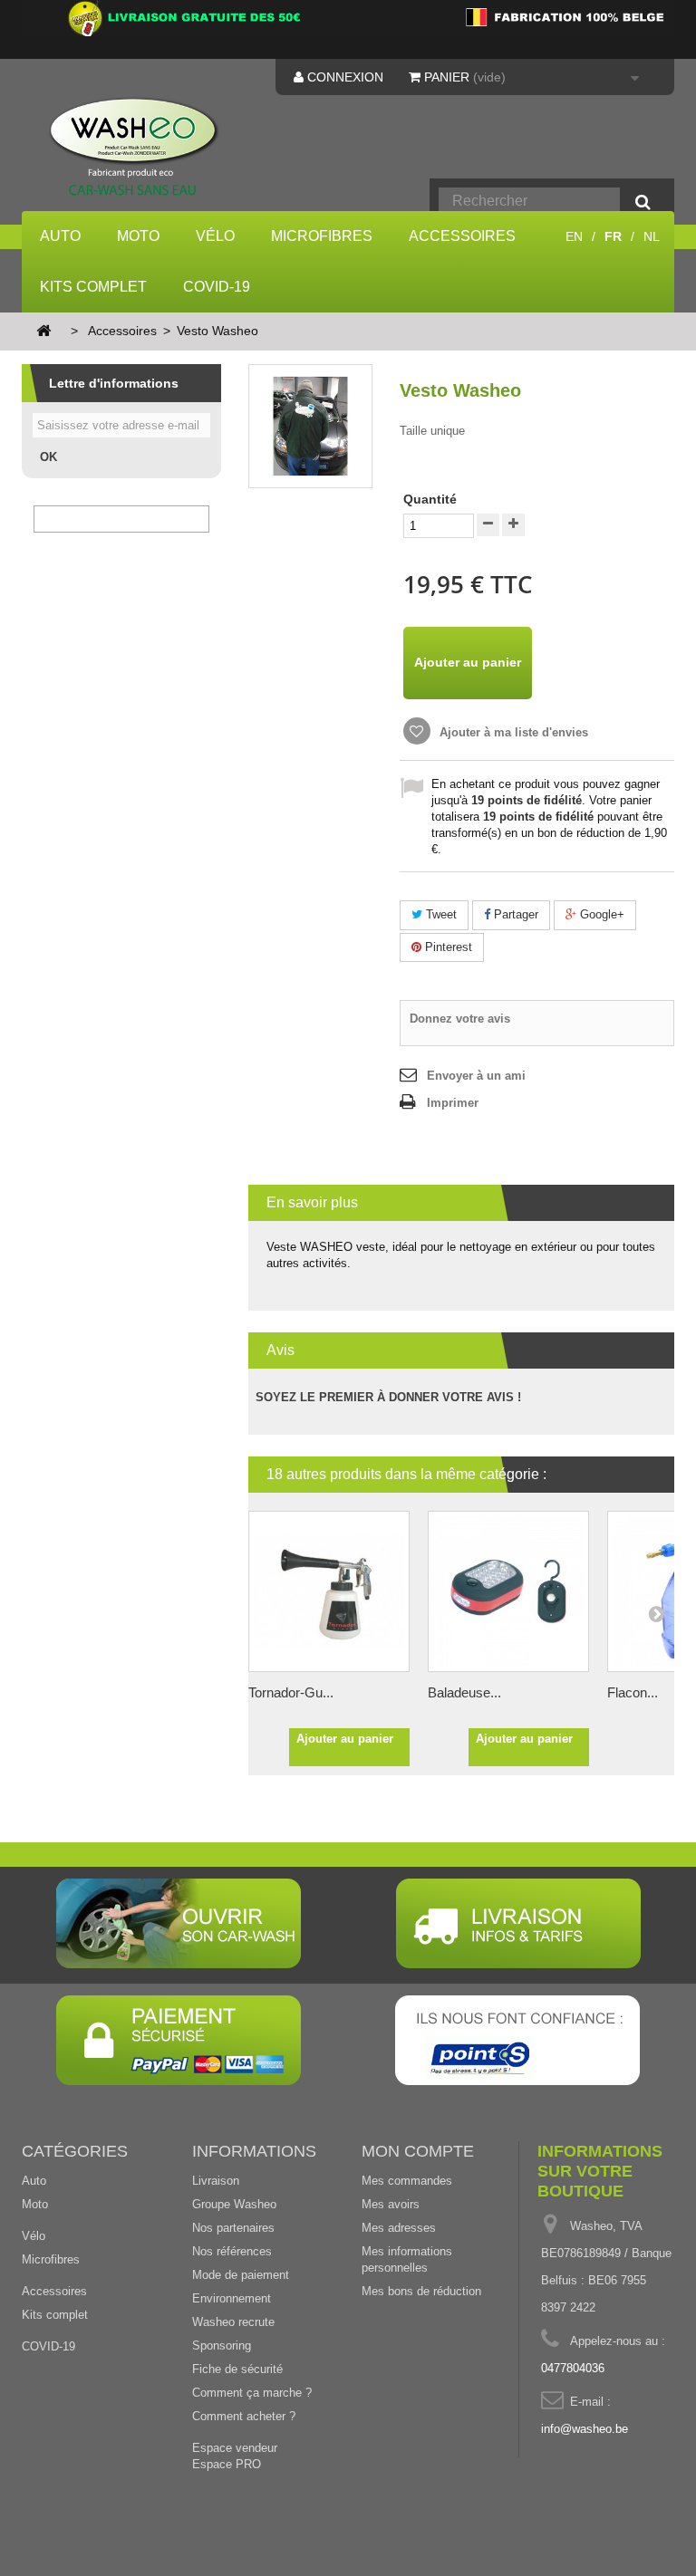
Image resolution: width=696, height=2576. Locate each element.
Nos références (232, 2251)
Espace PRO (227, 2464)
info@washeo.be (585, 2429)
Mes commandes (407, 2181)
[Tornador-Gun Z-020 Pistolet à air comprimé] (329, 1591)
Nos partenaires (233, 2228)
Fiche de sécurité (237, 2369)
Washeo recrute (233, 2322)
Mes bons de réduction (421, 2291)
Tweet (440, 914)
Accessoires (462, 236)
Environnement (232, 2298)
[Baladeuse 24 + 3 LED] (508, 1591)
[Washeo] (134, 148)
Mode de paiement (241, 2275)
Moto (138, 236)
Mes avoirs (391, 2204)
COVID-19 (217, 287)
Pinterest (447, 947)
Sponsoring (222, 2345)
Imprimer (453, 1103)
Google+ (600, 914)
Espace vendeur (235, 2448)
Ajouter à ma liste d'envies (512, 732)
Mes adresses (399, 2228)
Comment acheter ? (244, 2416)
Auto (60, 236)
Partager (514, 914)
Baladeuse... (464, 1692)
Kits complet (93, 287)
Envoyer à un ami (476, 1076)
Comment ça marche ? (252, 2393)
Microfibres (322, 236)
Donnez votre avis (460, 1019)
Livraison (216, 2181)
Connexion (343, 77)
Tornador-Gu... (291, 1692)
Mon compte (418, 2151)
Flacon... (633, 1692)
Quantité (430, 499)
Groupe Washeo (234, 2204)
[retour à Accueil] (43, 332)
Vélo (215, 236)
